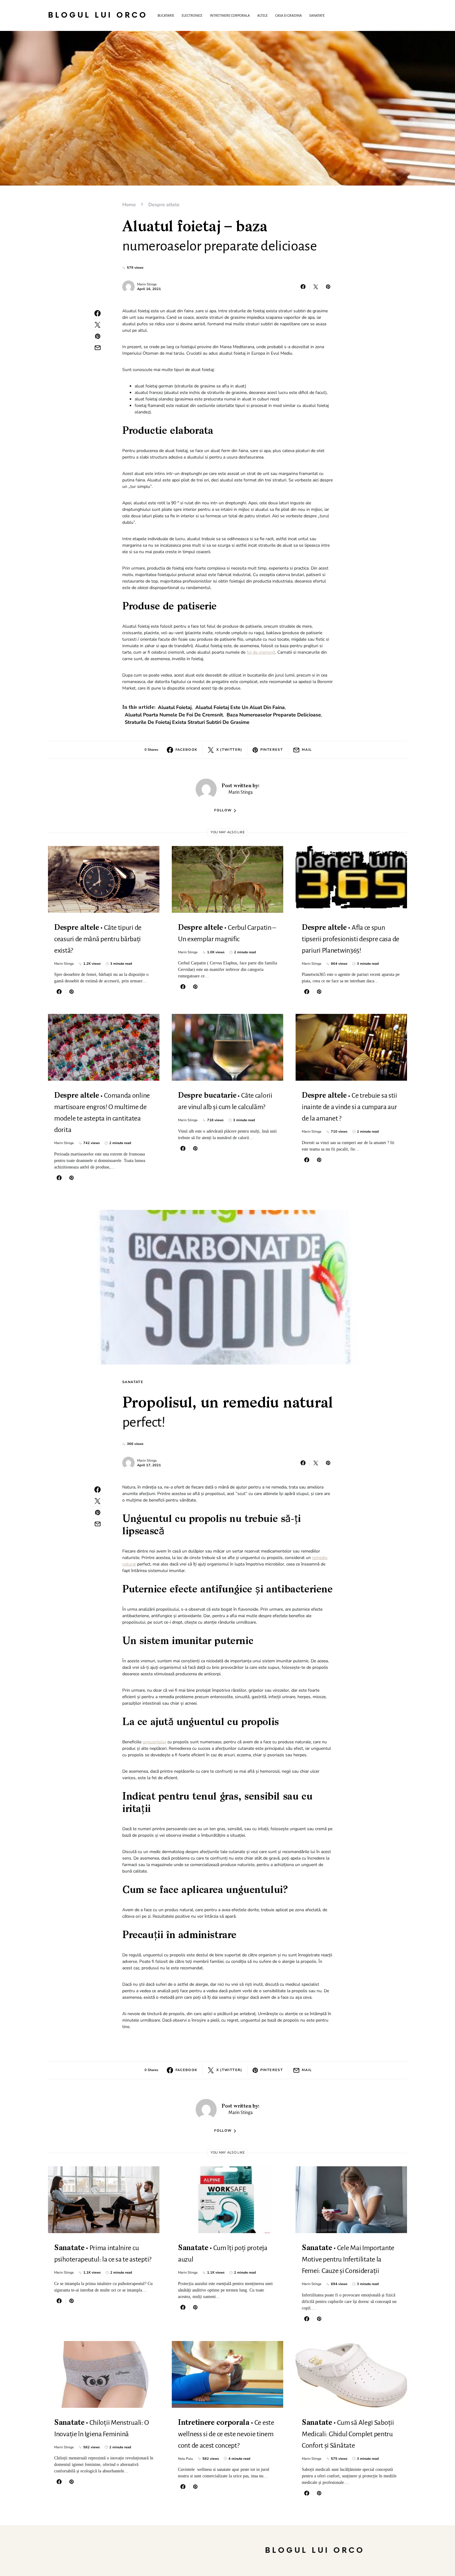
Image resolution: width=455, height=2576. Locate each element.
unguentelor (154, 1742)
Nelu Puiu (185, 2459)
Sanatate (133, 1382)
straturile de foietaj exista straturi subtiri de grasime (187, 722)
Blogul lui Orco (98, 15)
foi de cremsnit (261, 652)
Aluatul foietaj (175, 707)
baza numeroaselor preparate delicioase (274, 715)
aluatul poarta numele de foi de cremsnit (174, 715)
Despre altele (164, 205)
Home (129, 205)
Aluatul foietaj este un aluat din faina (240, 707)
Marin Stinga (147, 284)
